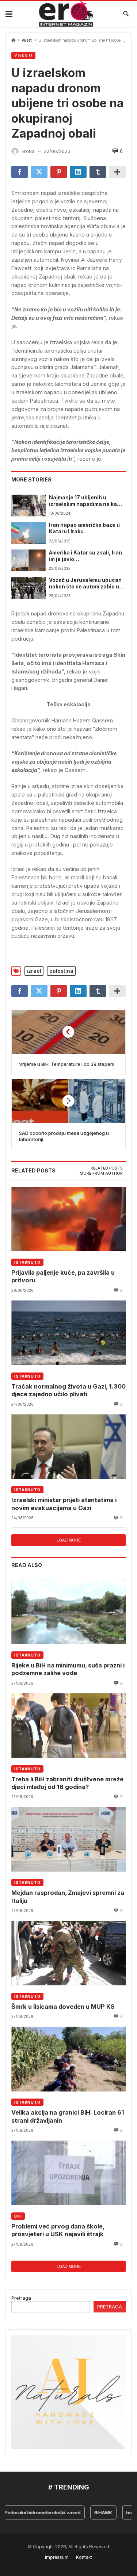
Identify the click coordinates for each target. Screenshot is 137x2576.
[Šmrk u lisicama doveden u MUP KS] (68, 1953)
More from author (101, 1173)
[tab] (107, 1168)
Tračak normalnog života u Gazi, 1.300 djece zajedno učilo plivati (68, 1390)
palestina (61, 971)
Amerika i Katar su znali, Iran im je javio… (85, 556)
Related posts (107, 1168)
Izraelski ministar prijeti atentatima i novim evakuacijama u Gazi (64, 1504)
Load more (69, 1540)
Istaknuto (27, 1262)
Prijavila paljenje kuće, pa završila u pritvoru (63, 1276)
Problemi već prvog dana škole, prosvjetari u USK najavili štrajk (58, 2230)
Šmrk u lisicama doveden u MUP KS (63, 2007)
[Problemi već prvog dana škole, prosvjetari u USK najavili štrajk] (68, 2173)
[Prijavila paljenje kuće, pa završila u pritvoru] (68, 1219)
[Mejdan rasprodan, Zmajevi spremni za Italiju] (68, 1839)
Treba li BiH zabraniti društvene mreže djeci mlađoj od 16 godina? (67, 1783)
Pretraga (21, 2298)
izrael (34, 971)
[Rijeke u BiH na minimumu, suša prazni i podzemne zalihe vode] (68, 1612)
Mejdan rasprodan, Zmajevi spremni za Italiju (68, 1897)
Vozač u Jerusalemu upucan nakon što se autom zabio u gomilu (85, 584)
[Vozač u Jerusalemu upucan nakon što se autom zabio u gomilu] (28, 588)
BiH (18, 2216)
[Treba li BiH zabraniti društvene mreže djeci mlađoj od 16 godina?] (68, 1726)
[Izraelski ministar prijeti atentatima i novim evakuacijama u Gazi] (68, 1447)
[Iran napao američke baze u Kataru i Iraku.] (28, 533)
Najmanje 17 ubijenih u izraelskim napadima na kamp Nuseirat (87, 501)
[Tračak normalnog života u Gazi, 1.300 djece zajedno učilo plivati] (68, 1333)
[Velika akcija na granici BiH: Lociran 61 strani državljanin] (68, 2059)
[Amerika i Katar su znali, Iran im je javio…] (28, 560)
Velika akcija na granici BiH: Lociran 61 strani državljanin (68, 2116)
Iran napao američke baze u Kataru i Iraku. (84, 528)
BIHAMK (92, 2512)
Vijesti (27, 40)
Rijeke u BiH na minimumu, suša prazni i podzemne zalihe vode (68, 1669)
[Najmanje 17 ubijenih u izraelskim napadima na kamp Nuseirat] (28, 505)
